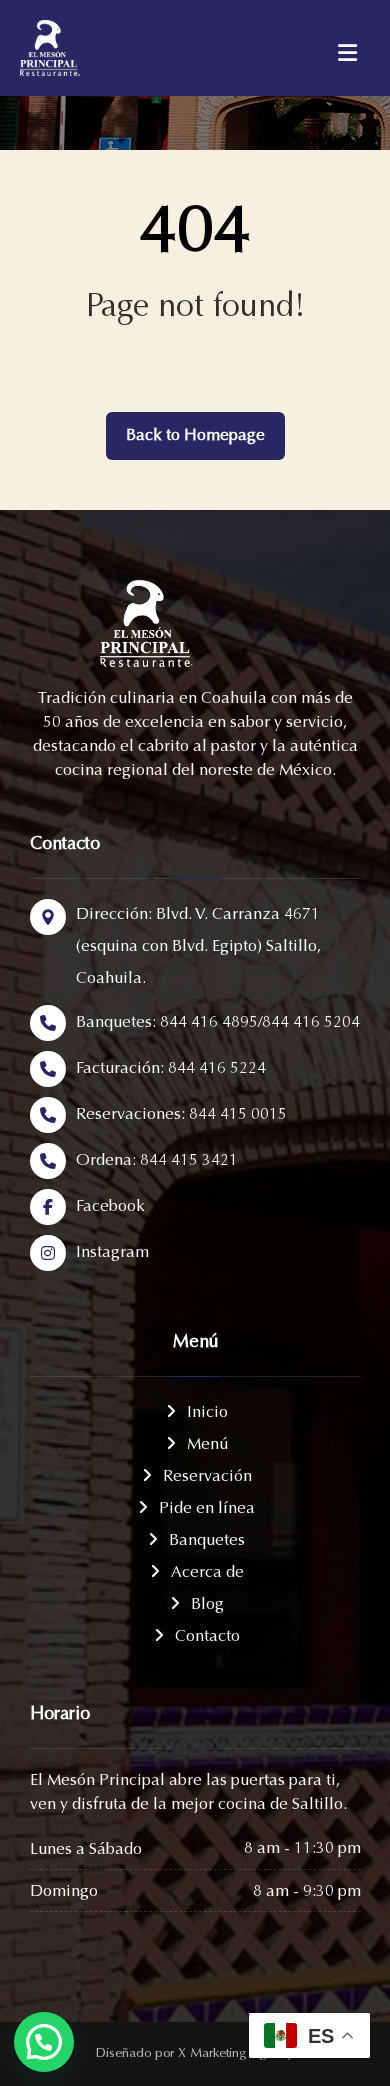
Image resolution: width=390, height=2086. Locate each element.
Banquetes (207, 1541)
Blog (207, 1605)
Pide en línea (207, 1509)
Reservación (207, 1477)
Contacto (207, 1637)
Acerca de (207, 1573)
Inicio (207, 1413)
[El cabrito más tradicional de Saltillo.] (70, 48)
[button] (44, 2042)
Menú (207, 1445)
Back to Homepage (195, 436)
